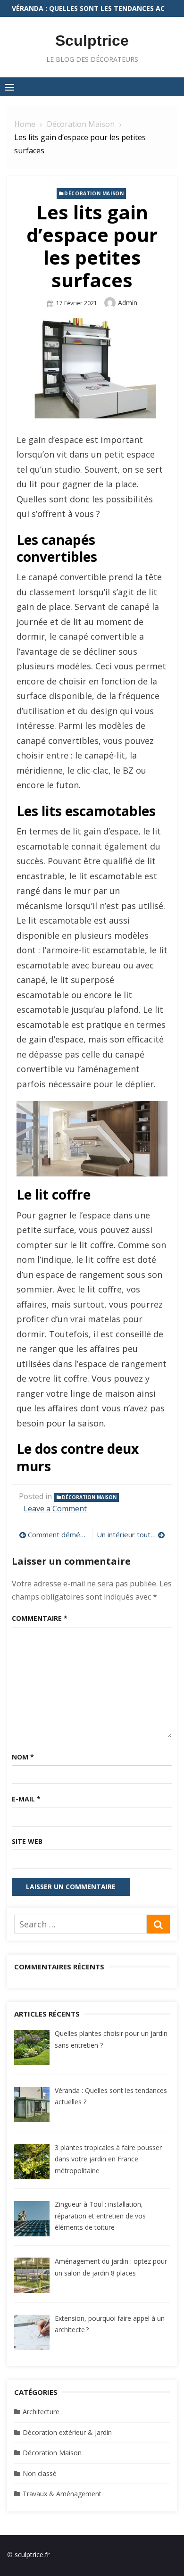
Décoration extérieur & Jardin (67, 2432)
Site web (27, 1841)
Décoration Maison (94, 193)
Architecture (41, 2412)
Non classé (40, 2473)
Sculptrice (92, 41)
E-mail (26, 1799)
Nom (23, 1757)
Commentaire (40, 1618)
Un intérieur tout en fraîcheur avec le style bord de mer (131, 1534)
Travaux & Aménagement (62, 2494)
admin (128, 303)
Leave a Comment (55, 1509)
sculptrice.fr (32, 2555)
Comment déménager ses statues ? (58, 1534)
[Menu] (9, 87)
